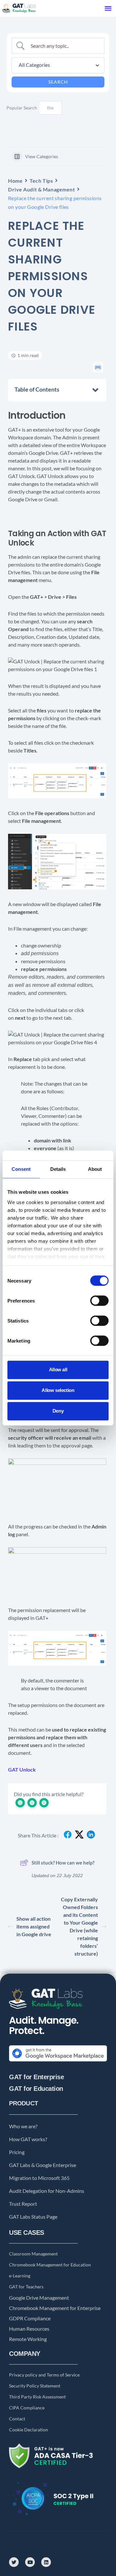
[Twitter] (14, 2562)
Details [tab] (58, 1169)
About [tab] (95, 1169)
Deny (58, 1411)
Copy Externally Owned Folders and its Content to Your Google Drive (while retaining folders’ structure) (79, 1926)
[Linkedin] (46, 2562)
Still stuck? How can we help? (63, 1863)
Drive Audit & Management (41, 189)
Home (15, 181)
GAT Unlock (22, 1769)
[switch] (99, 1301)
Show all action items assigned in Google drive (34, 1926)
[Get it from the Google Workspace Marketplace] (58, 2062)
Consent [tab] (21, 1169)
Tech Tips (41, 181)
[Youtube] (30, 2562)
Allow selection (58, 1390)
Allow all (58, 1370)
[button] (108, 8)
